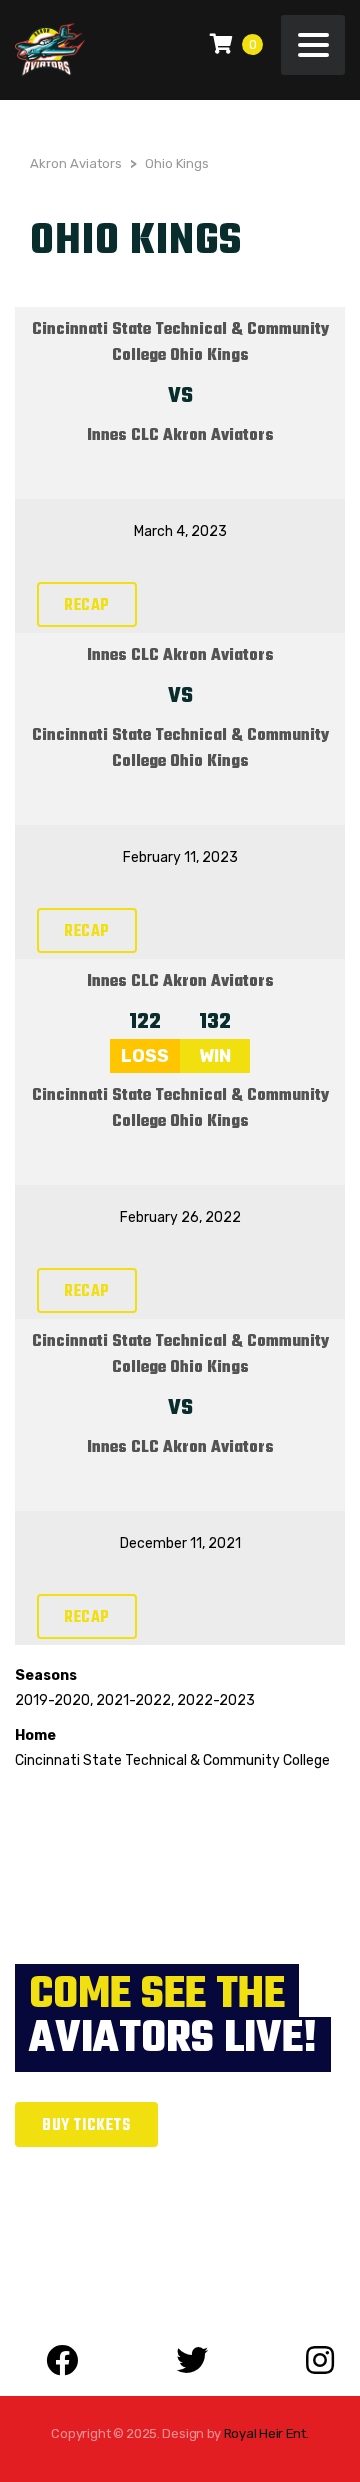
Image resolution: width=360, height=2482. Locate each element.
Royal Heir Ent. (266, 2433)
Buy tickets (86, 2126)
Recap (87, 606)
